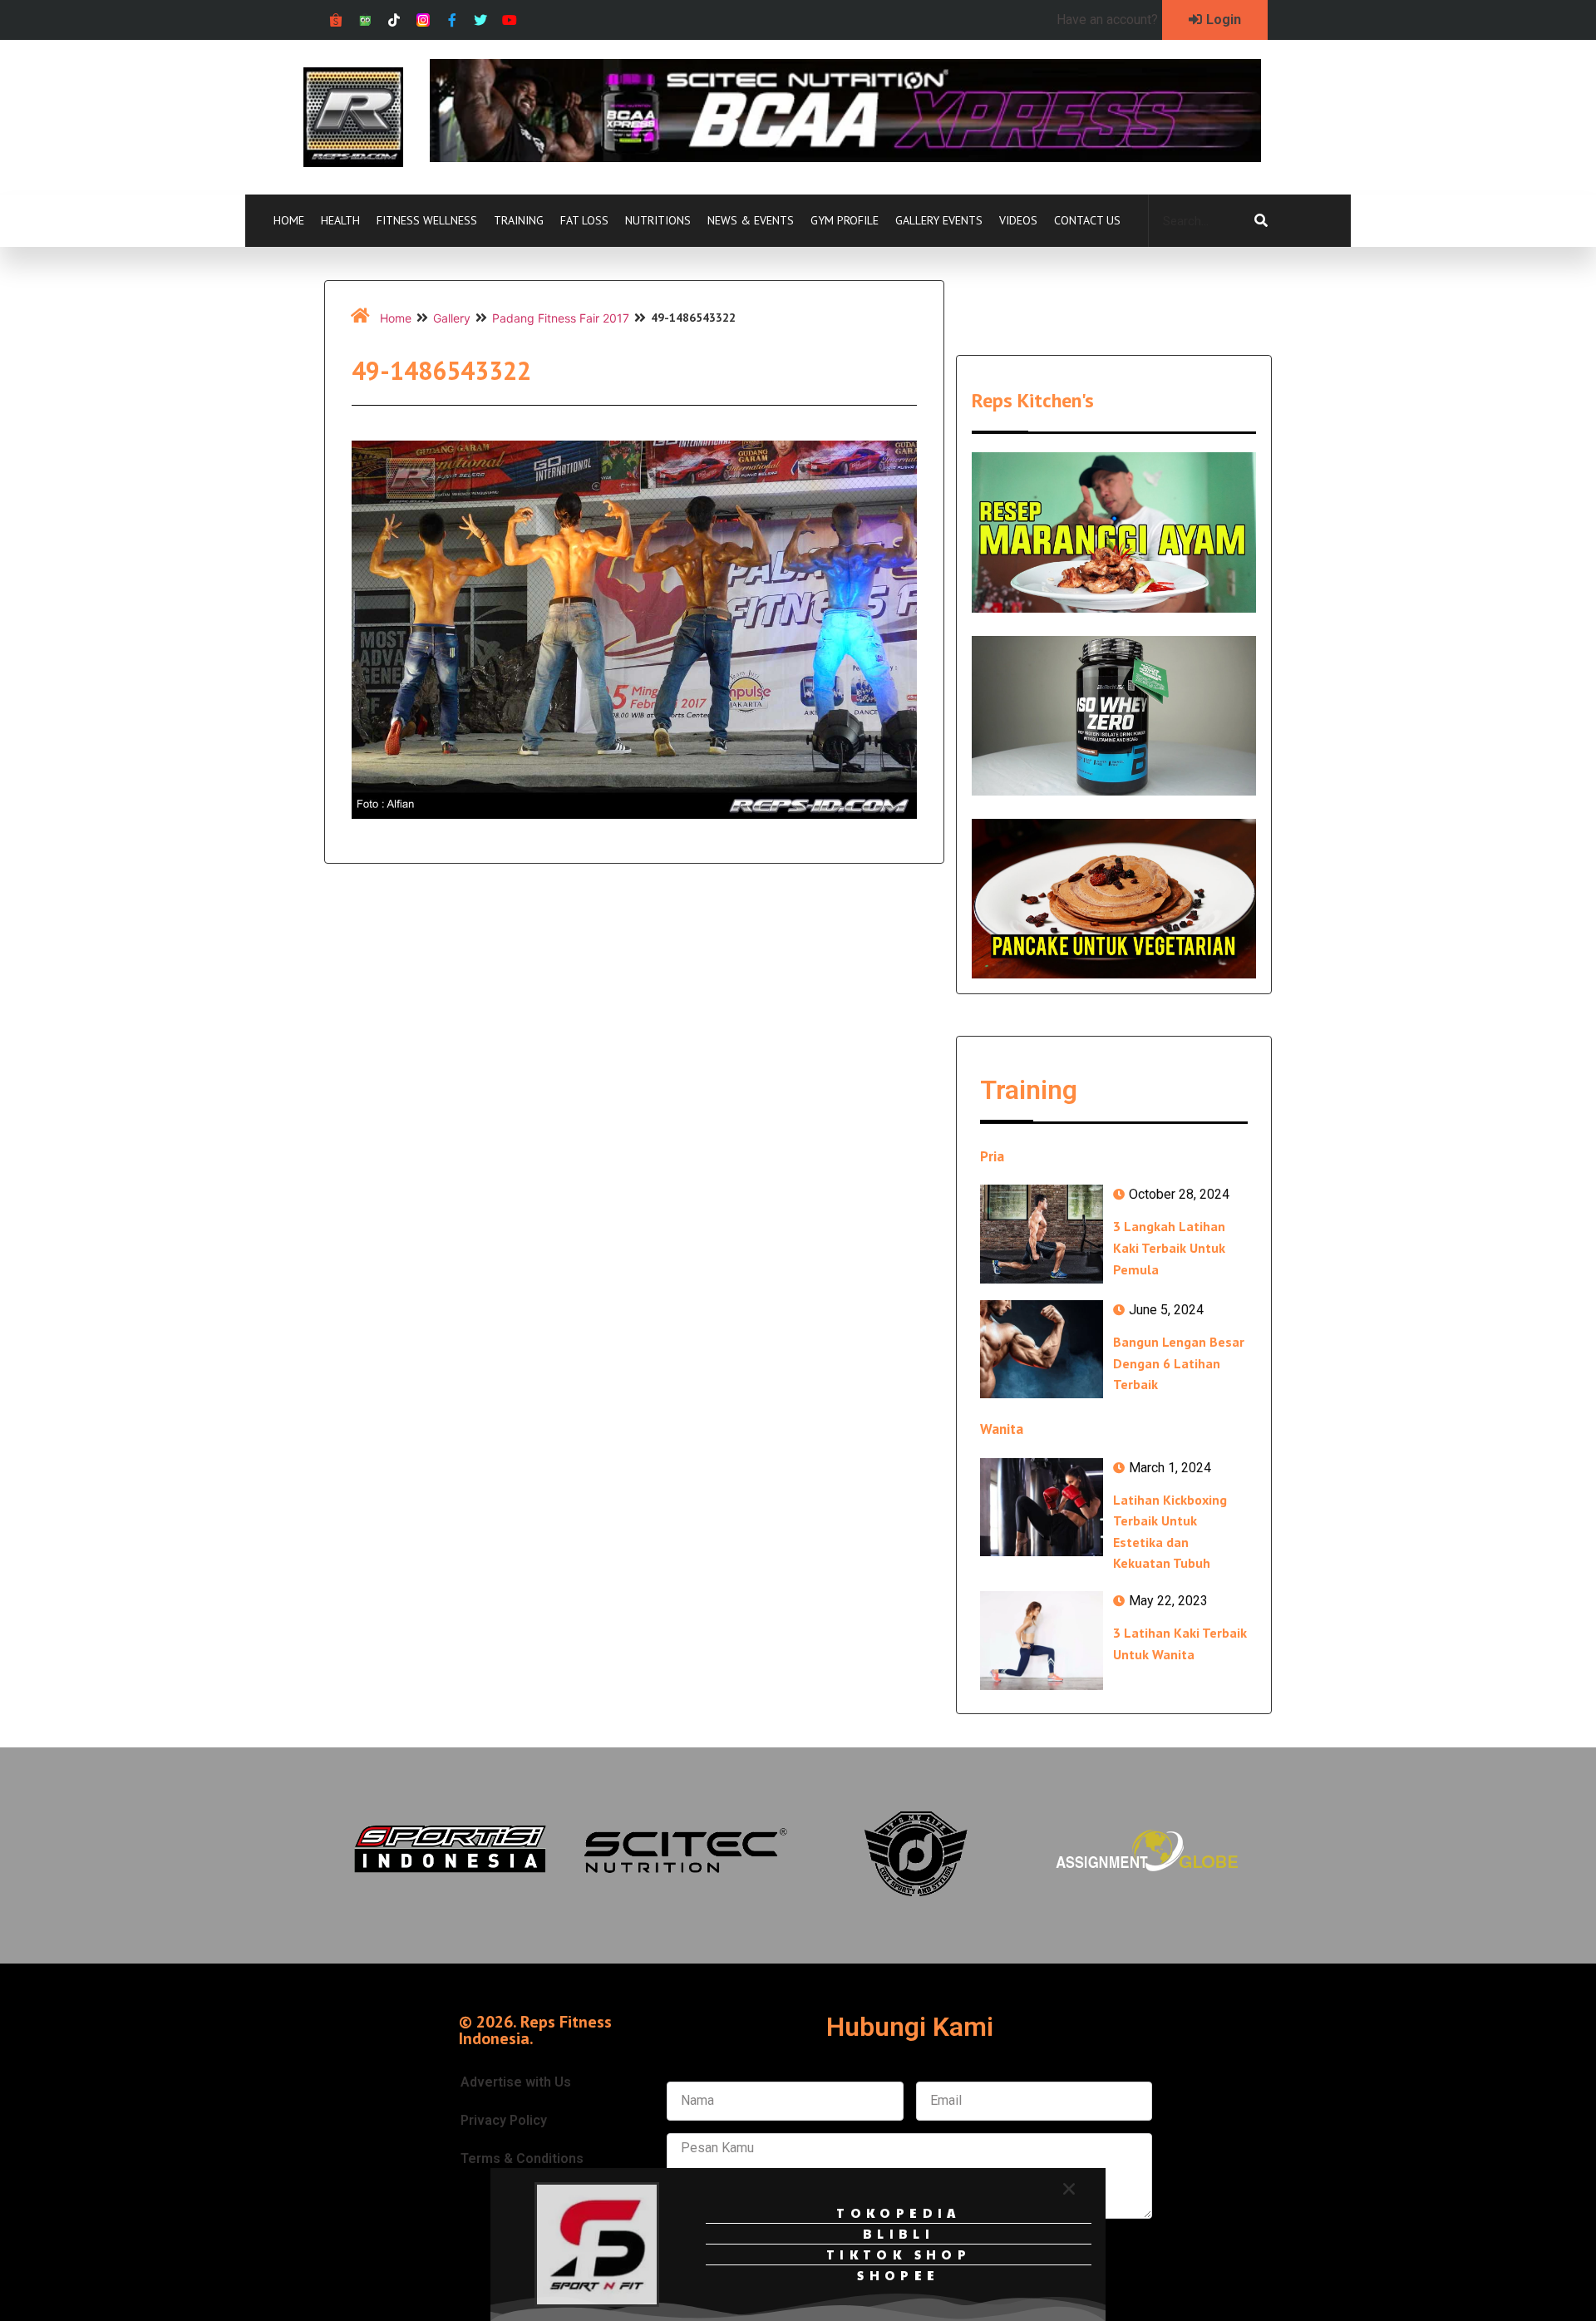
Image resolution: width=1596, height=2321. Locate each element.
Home (289, 220)
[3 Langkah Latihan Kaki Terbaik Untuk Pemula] (1042, 1234)
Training (519, 220)
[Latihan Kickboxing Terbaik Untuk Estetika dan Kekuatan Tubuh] (1042, 1507)
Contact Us (1087, 220)
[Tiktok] (394, 20)
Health (340, 220)
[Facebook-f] (452, 20)
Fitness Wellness (427, 220)
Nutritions (658, 220)
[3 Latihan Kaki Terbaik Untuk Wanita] (1042, 1640)
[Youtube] (510, 20)
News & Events (751, 220)
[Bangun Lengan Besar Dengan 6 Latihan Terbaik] (1042, 1349)
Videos (1018, 220)
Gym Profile (845, 220)
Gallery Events (939, 220)
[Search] (1261, 221)
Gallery (452, 318)
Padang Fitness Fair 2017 (561, 318)
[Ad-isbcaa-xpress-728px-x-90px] (845, 157)
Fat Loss (584, 220)
